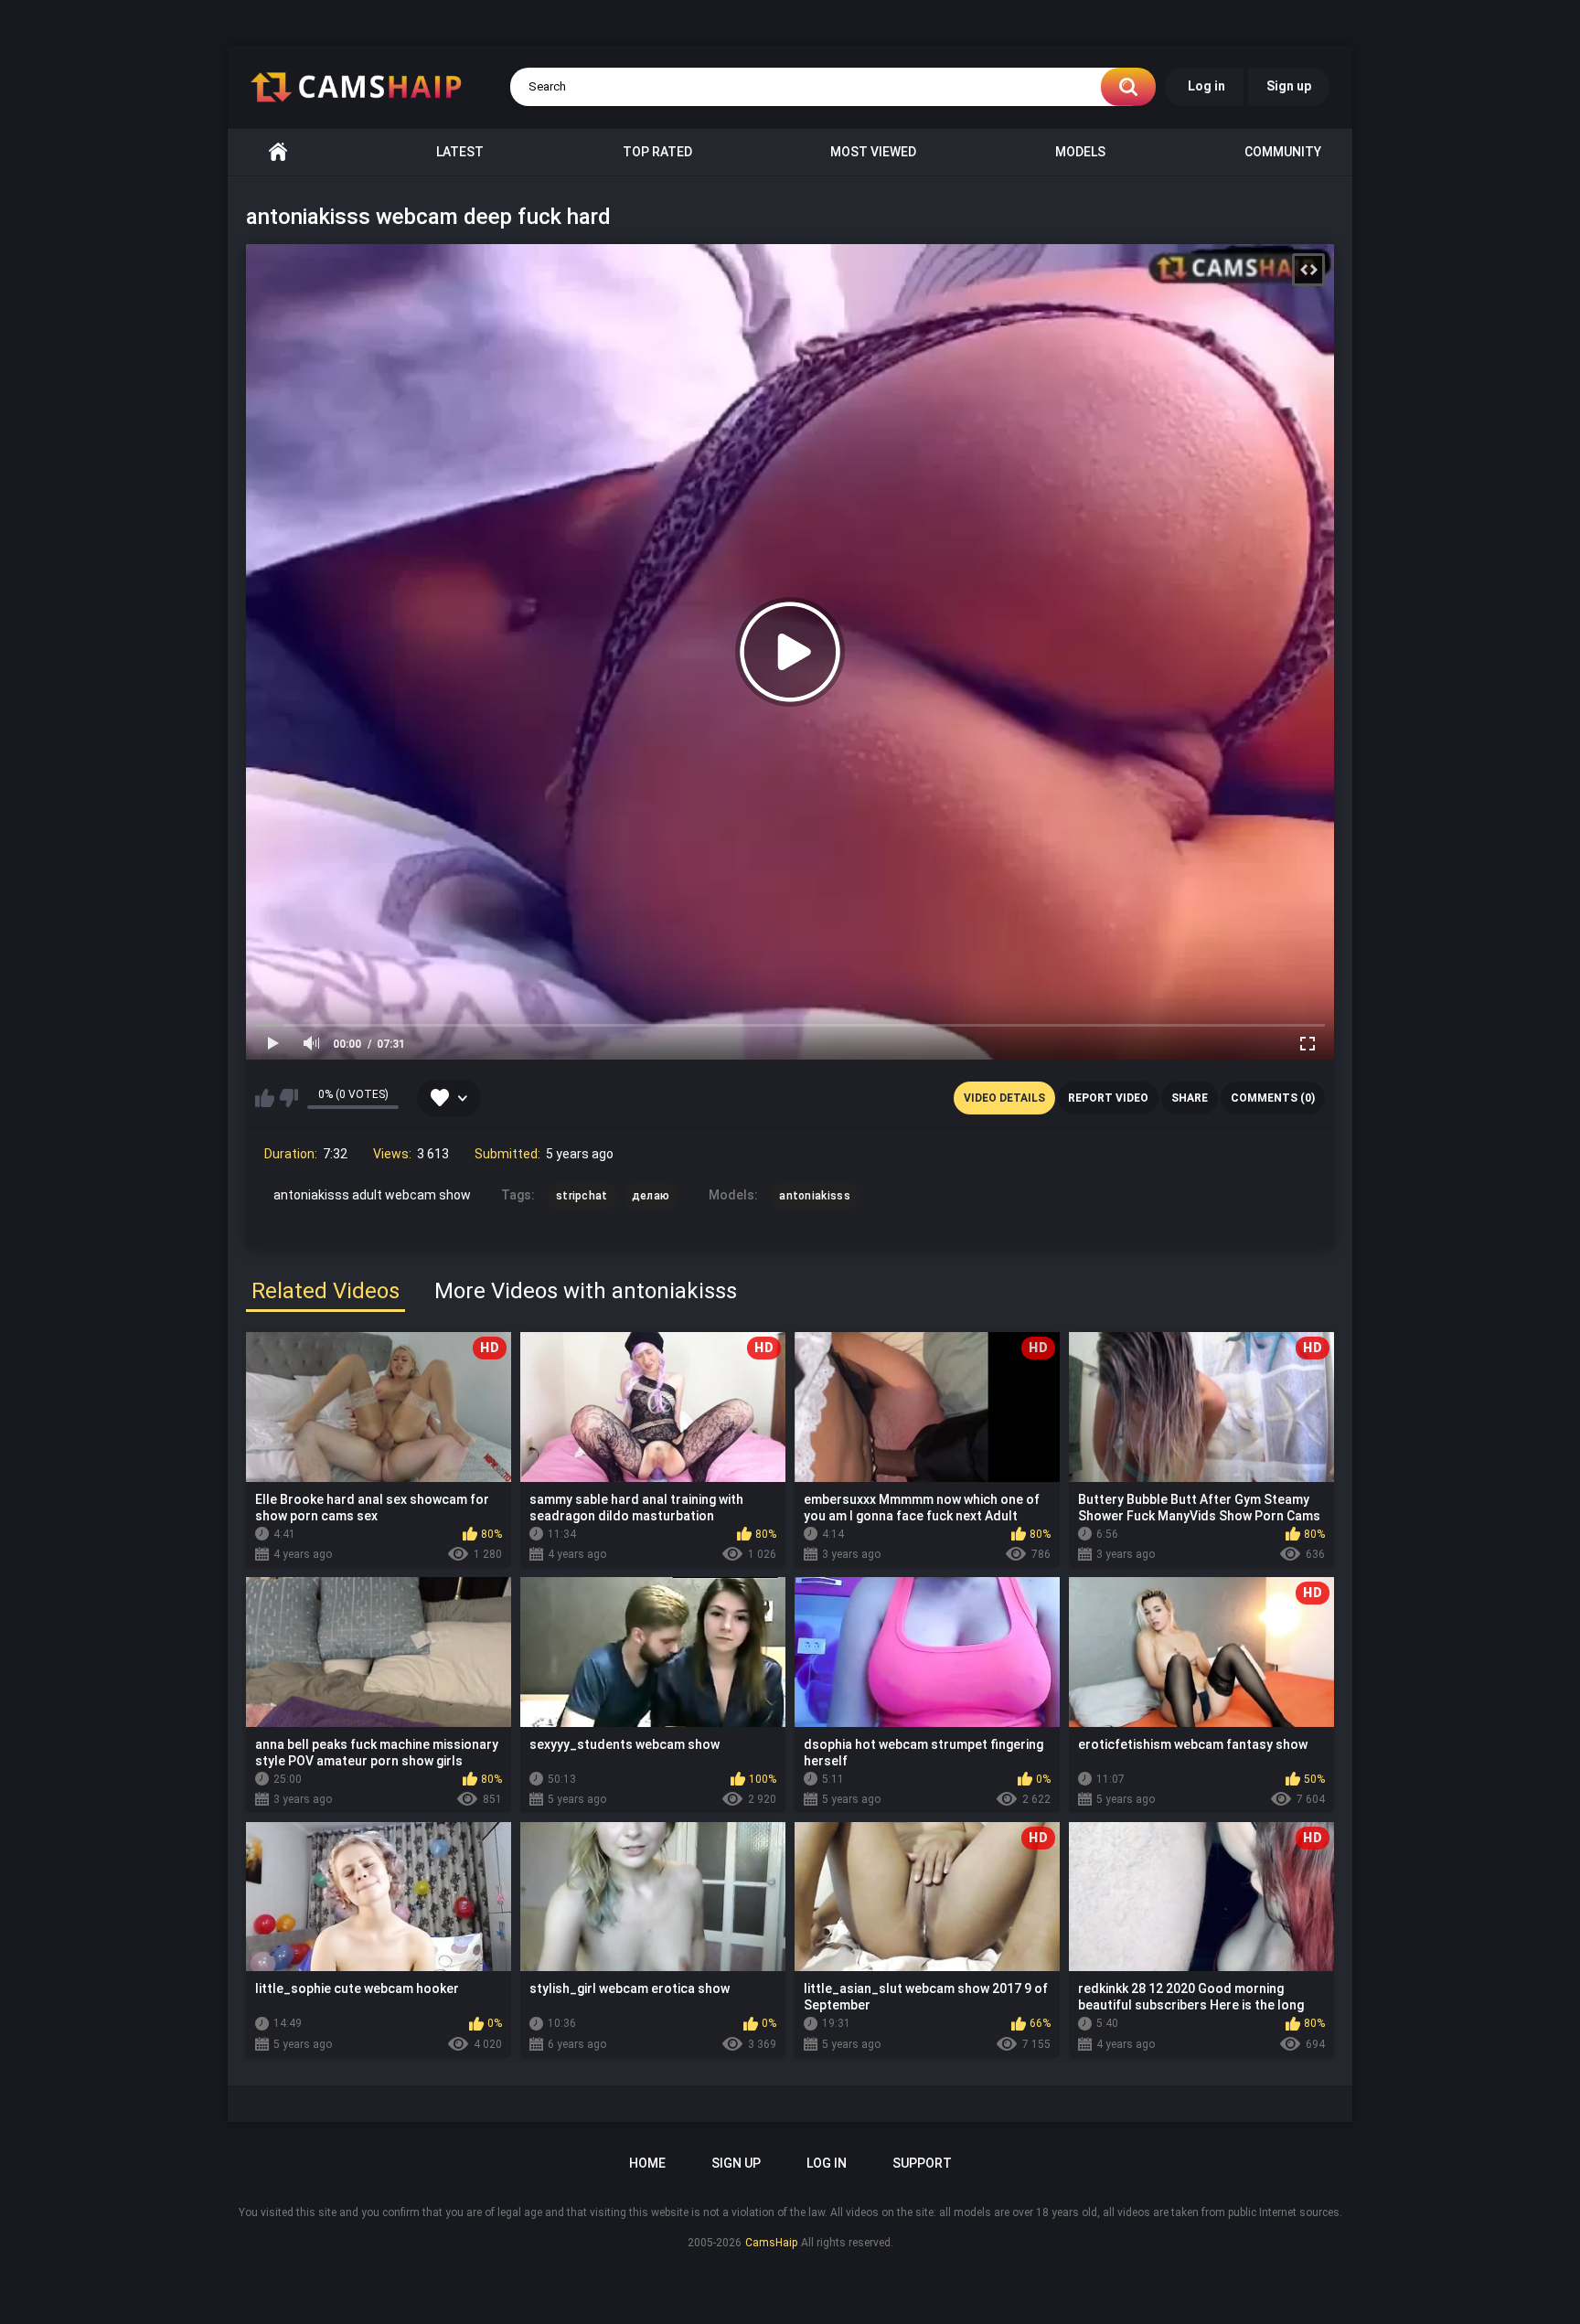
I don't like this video (288, 1098)
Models (1080, 152)
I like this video (265, 1098)
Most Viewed (873, 152)
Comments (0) (1273, 1098)
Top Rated (657, 152)
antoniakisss (815, 1196)
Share (1190, 1098)
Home (278, 152)
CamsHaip (771, 2243)
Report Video (1108, 1098)
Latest (460, 152)
